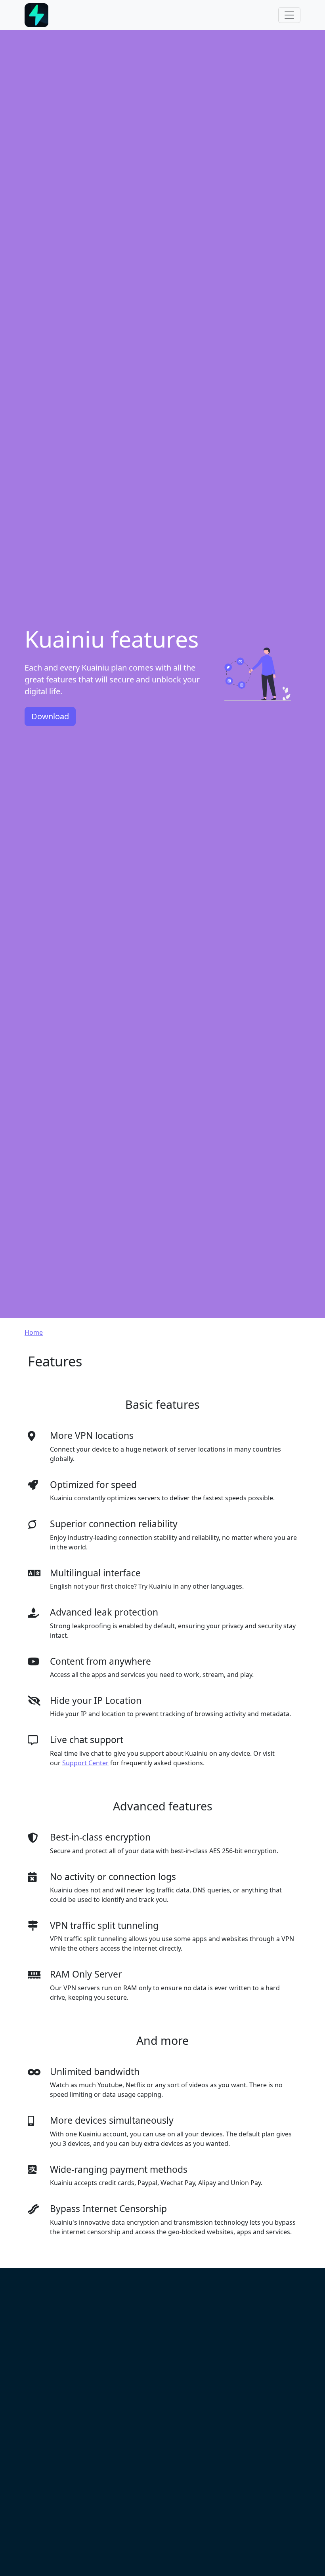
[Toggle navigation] (289, 15)
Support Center (85, 1763)
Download (50, 716)
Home (34, 1332)
